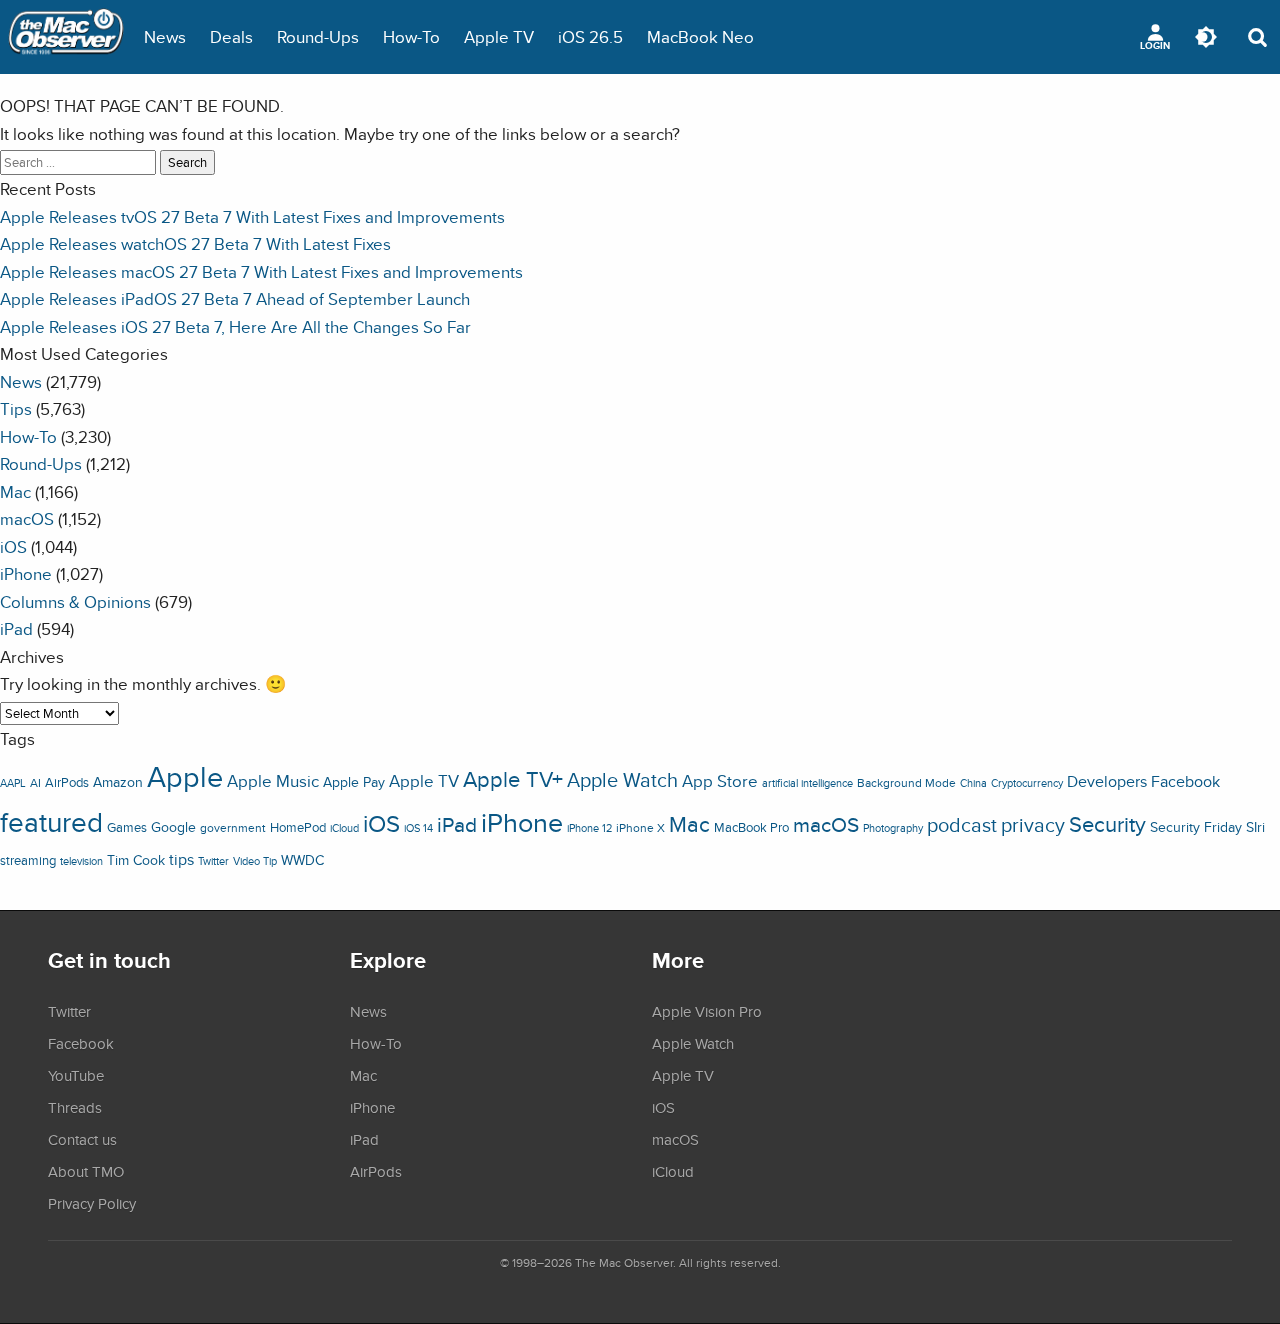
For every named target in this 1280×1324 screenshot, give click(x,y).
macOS (27, 518)
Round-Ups (318, 36)
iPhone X (640, 828)
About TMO (86, 1171)
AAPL (13, 783)
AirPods (67, 782)
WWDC (302, 860)
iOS (13, 546)
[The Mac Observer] (66, 37)
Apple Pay (354, 782)
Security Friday (1196, 827)
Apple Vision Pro (707, 1011)
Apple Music (273, 781)
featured (51, 822)
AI (35, 783)
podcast (962, 824)
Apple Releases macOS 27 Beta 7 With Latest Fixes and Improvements (261, 271)
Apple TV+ (513, 779)
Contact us (82, 1139)
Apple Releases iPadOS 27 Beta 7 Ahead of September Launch (235, 298)
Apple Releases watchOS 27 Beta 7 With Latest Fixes (195, 243)
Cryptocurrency (1027, 783)
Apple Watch (622, 780)
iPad (16, 628)
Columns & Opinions (75, 601)
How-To (411, 36)
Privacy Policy (92, 1203)
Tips (16, 408)
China (973, 783)
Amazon (118, 782)
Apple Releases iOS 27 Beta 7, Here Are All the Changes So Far (235, 326)
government (233, 827)
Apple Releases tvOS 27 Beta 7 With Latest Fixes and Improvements (252, 216)
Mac (15, 491)
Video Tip (255, 861)
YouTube (76, 1075)
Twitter (213, 861)
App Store (720, 781)
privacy (1033, 824)
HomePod (298, 827)
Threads (75, 1107)
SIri (1255, 827)
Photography (893, 828)
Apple (185, 776)
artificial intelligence (807, 783)
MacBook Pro (751, 827)
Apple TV (499, 36)
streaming (28, 860)
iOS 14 (418, 828)
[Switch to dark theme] (1206, 37)
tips (181, 859)
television (81, 861)
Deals (231, 36)
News (165, 36)
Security (1107, 824)
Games (127, 827)
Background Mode (906, 782)
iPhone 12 (589, 828)
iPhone (26, 573)
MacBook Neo (700, 36)
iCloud (344, 828)
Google (173, 826)
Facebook (1185, 781)
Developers (1107, 781)
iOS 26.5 (590, 36)
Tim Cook (136, 859)
